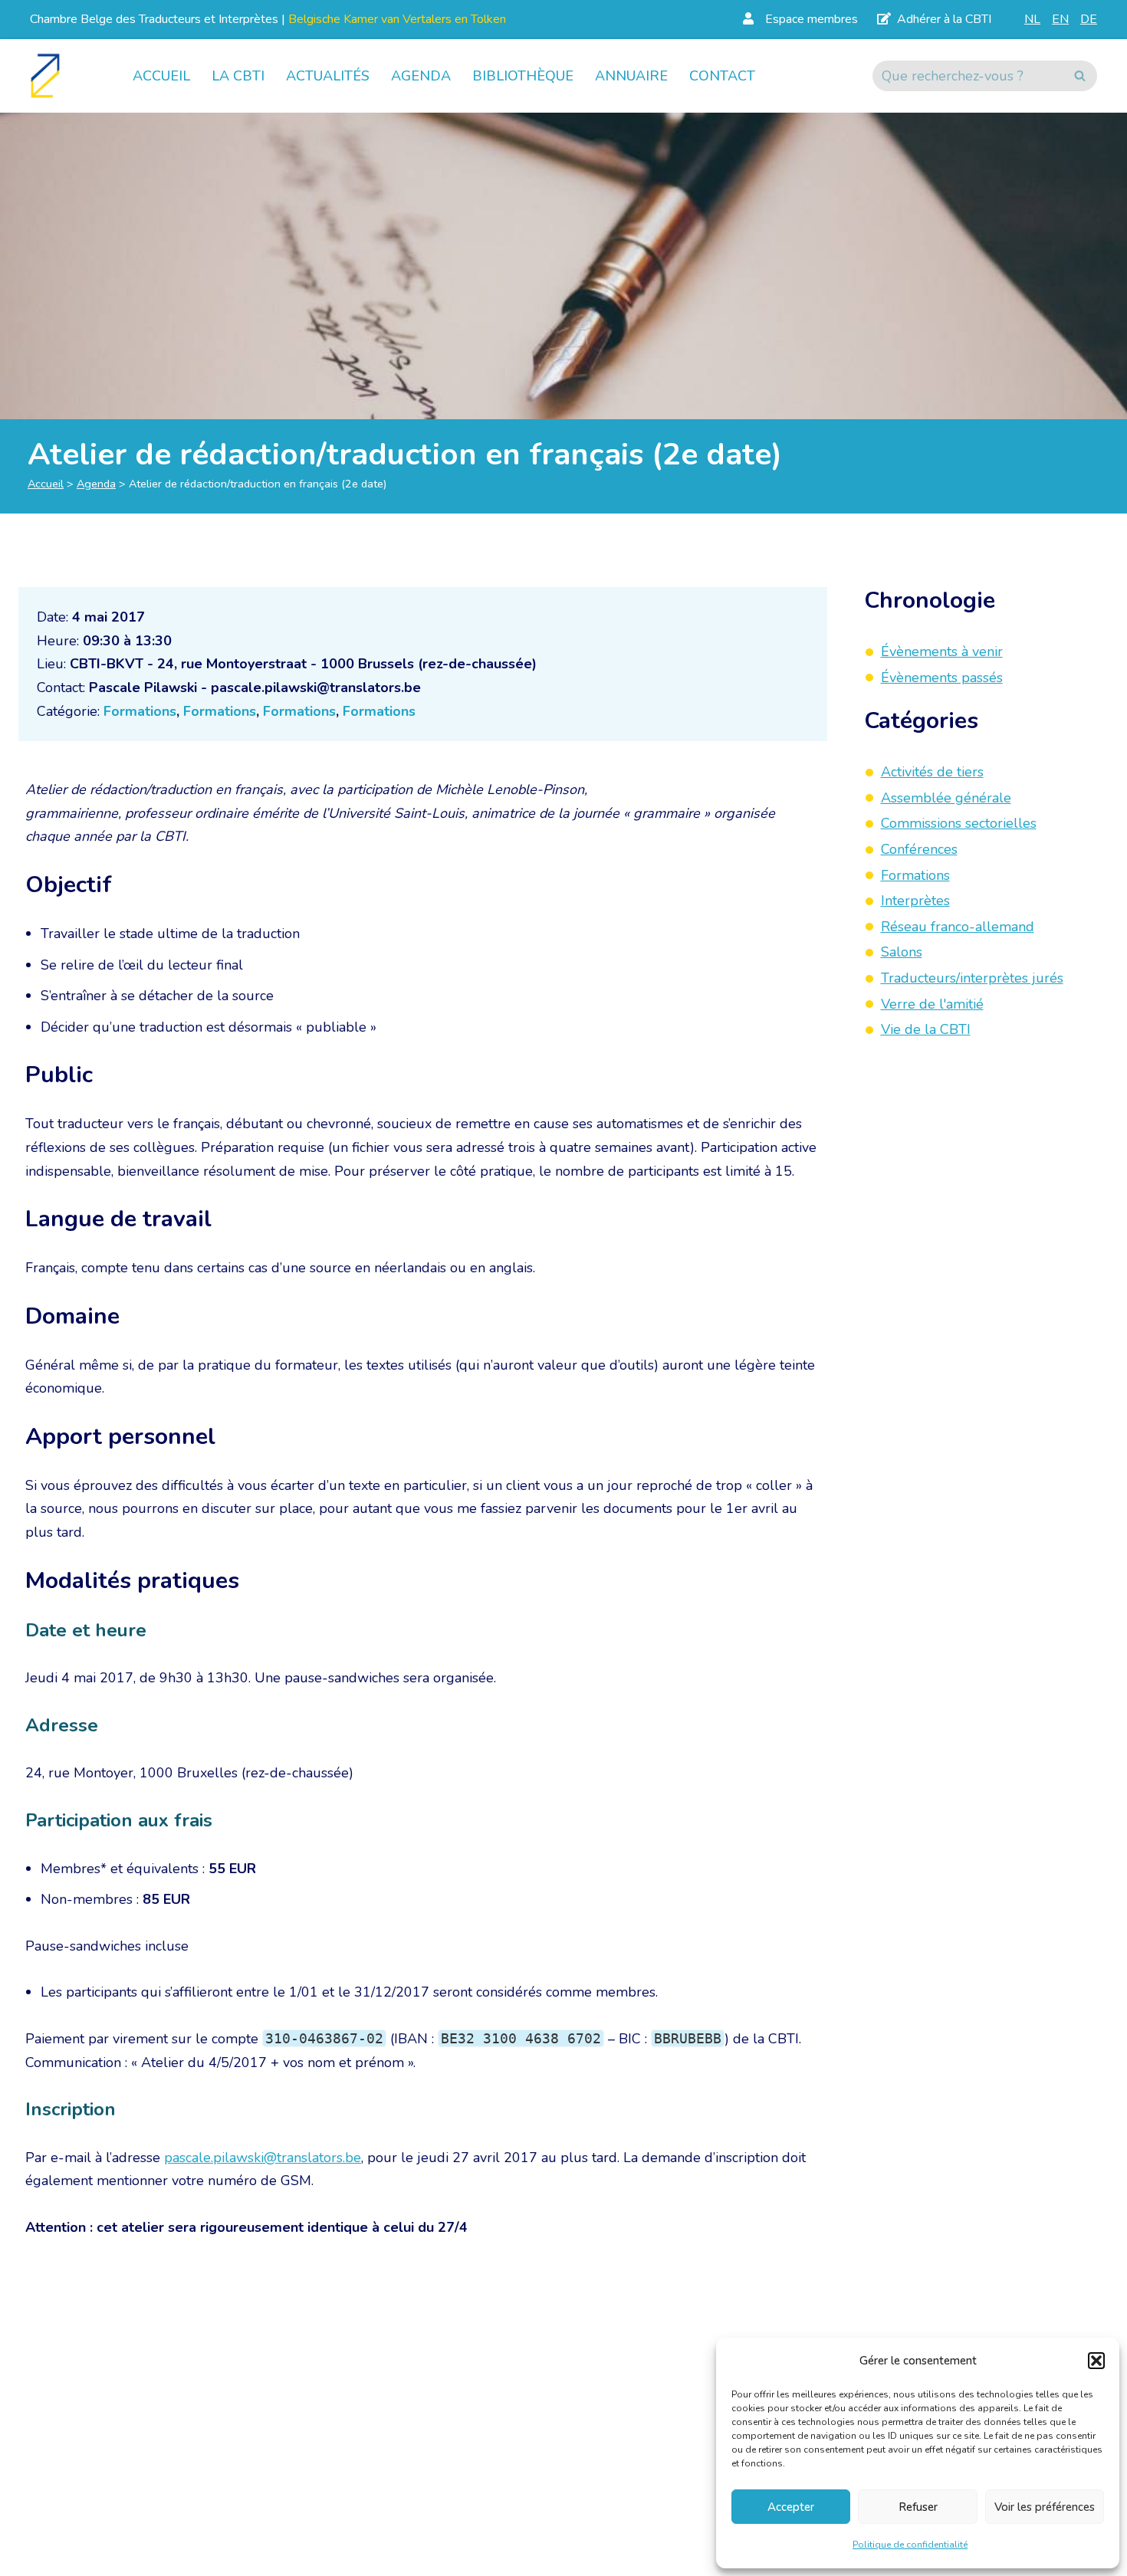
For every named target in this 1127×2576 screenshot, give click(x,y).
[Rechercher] (1080, 76)
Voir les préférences (1045, 2507)
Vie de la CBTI (926, 1029)
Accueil (161, 76)
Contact (722, 76)
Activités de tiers (932, 772)
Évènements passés (942, 678)
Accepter (791, 2507)
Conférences (919, 849)
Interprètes (915, 901)
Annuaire (631, 76)
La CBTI (238, 76)
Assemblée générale (946, 798)
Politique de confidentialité (910, 2545)
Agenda (421, 76)
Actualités (328, 76)
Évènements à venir (942, 651)
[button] (1096, 2361)
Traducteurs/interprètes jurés (972, 978)
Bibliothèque (523, 76)
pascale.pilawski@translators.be (263, 2158)
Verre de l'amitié (932, 1004)
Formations (140, 711)
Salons (902, 953)
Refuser (918, 2507)
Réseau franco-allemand (958, 927)
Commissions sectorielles (959, 824)
